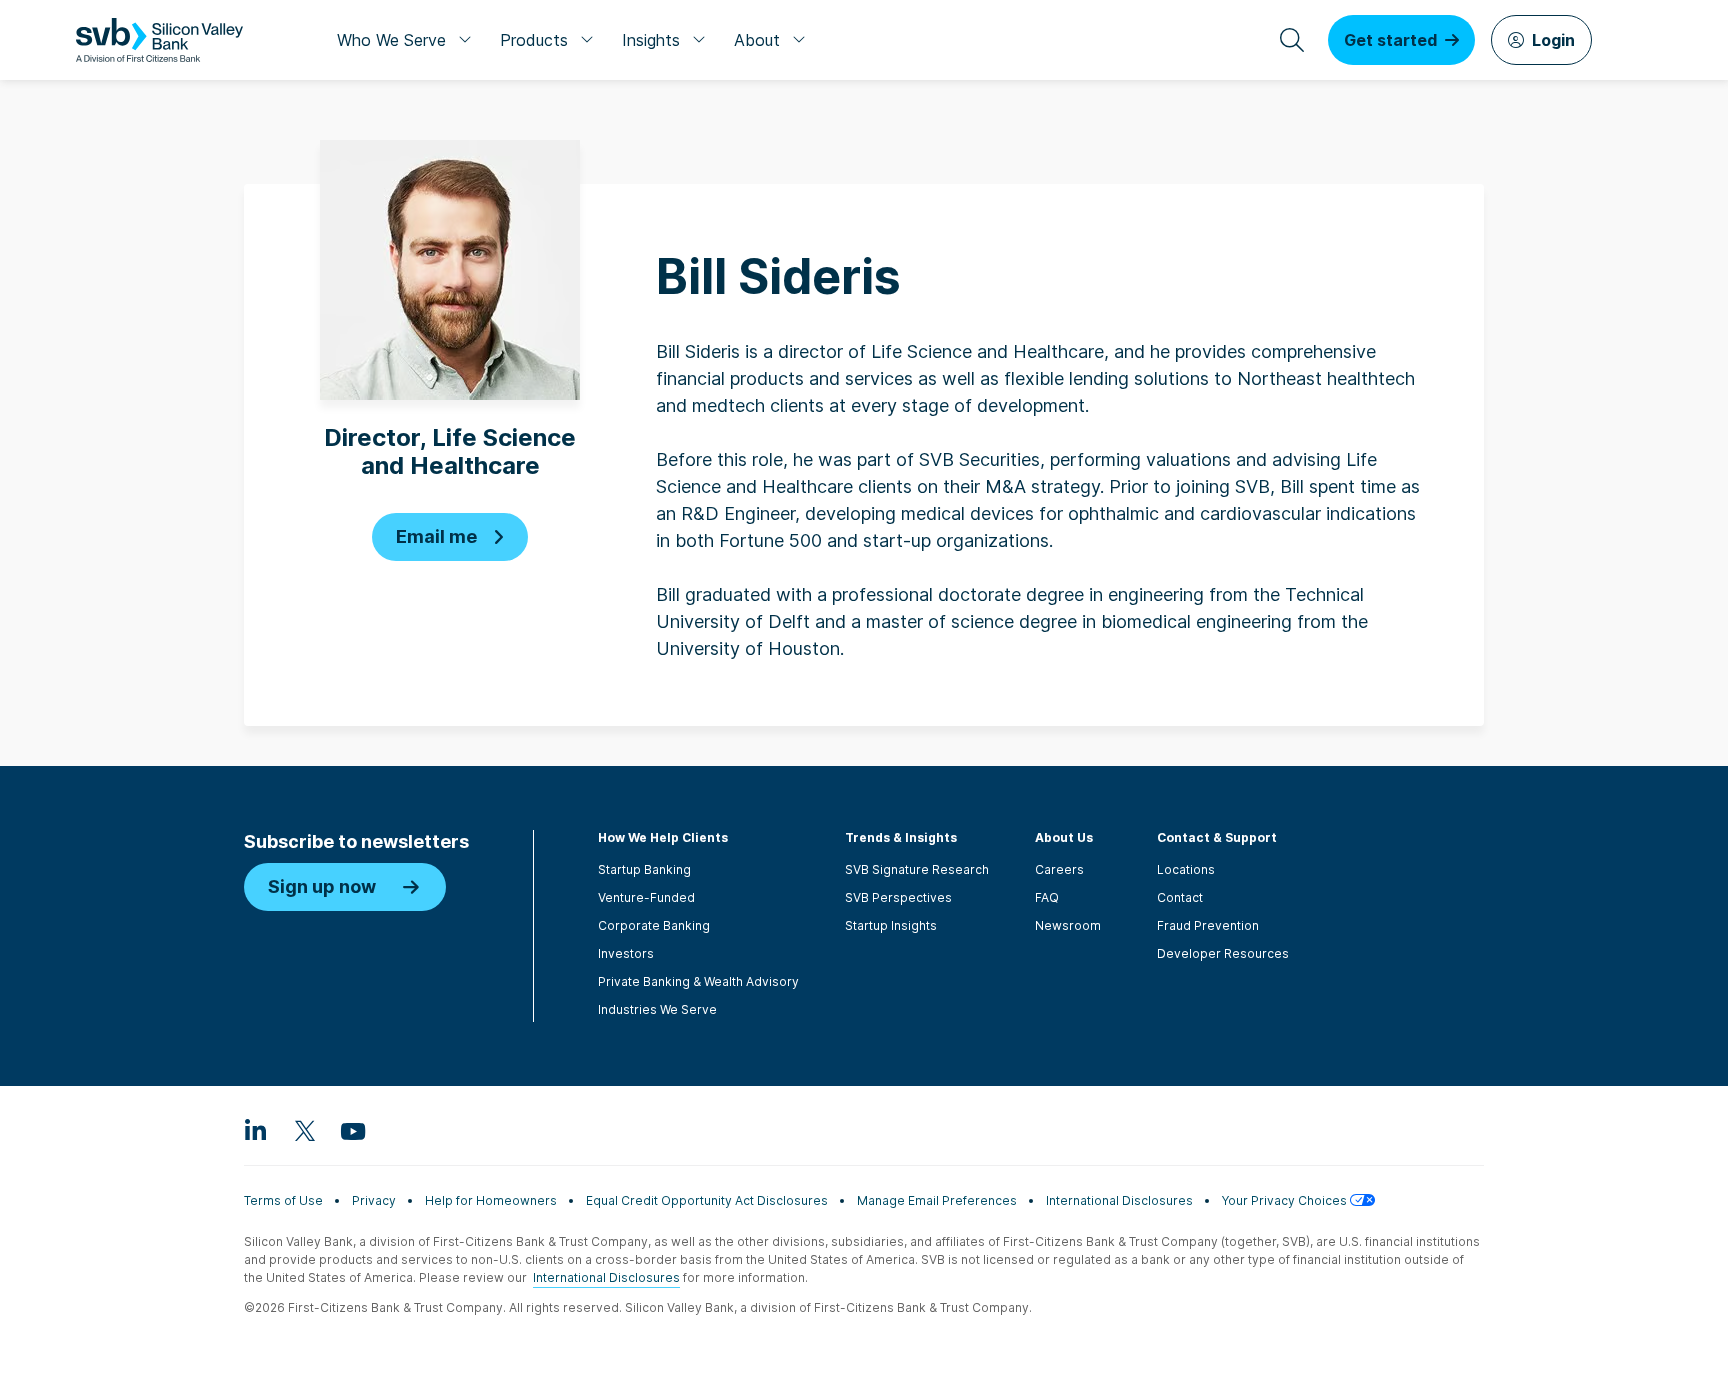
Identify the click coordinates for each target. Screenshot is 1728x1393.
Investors (626, 953)
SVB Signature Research (917, 869)
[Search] (1292, 40)
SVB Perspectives (898, 897)
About (757, 40)
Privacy (374, 1200)
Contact (1180, 897)
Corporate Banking (654, 925)
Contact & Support (1217, 837)
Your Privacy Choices (1286, 1200)
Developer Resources (1223, 953)
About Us (1064, 837)
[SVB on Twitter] (304, 1130)
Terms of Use (283, 1200)
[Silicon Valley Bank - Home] (159, 40)
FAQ (1047, 897)
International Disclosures (1119, 1200)
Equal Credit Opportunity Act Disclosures (707, 1200)
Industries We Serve (657, 1009)
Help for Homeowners (491, 1200)
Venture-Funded (646, 897)
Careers (1059, 869)
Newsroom (1068, 925)
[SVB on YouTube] (352, 1130)
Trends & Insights (901, 837)
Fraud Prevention (1208, 925)
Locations (1186, 869)
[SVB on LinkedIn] (256, 1130)
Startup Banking (644, 869)
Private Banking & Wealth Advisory (698, 981)
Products (534, 40)
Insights (651, 40)
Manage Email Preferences (937, 1200)
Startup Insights (891, 925)
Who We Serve (391, 40)
